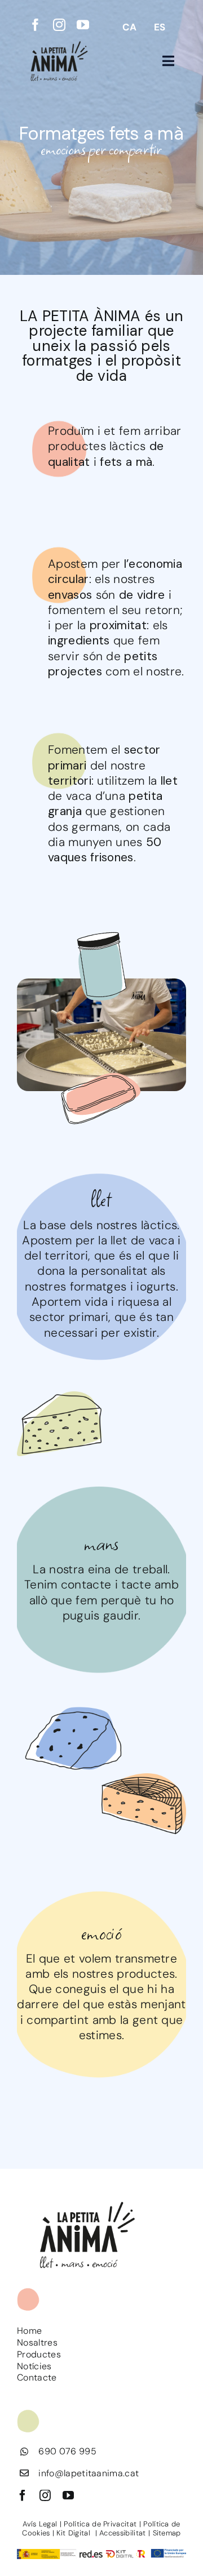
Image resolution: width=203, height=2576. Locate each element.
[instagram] (59, 25)
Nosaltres (37, 2343)
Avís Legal (40, 2524)
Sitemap (167, 2533)
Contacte (37, 2377)
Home (29, 2331)
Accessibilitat (122, 2533)
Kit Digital (74, 2533)
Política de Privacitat (100, 2524)
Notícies (34, 2366)
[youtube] (83, 25)
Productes (39, 2354)
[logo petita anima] (59, 44)
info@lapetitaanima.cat (89, 2473)
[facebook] (36, 25)
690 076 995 (67, 2451)
